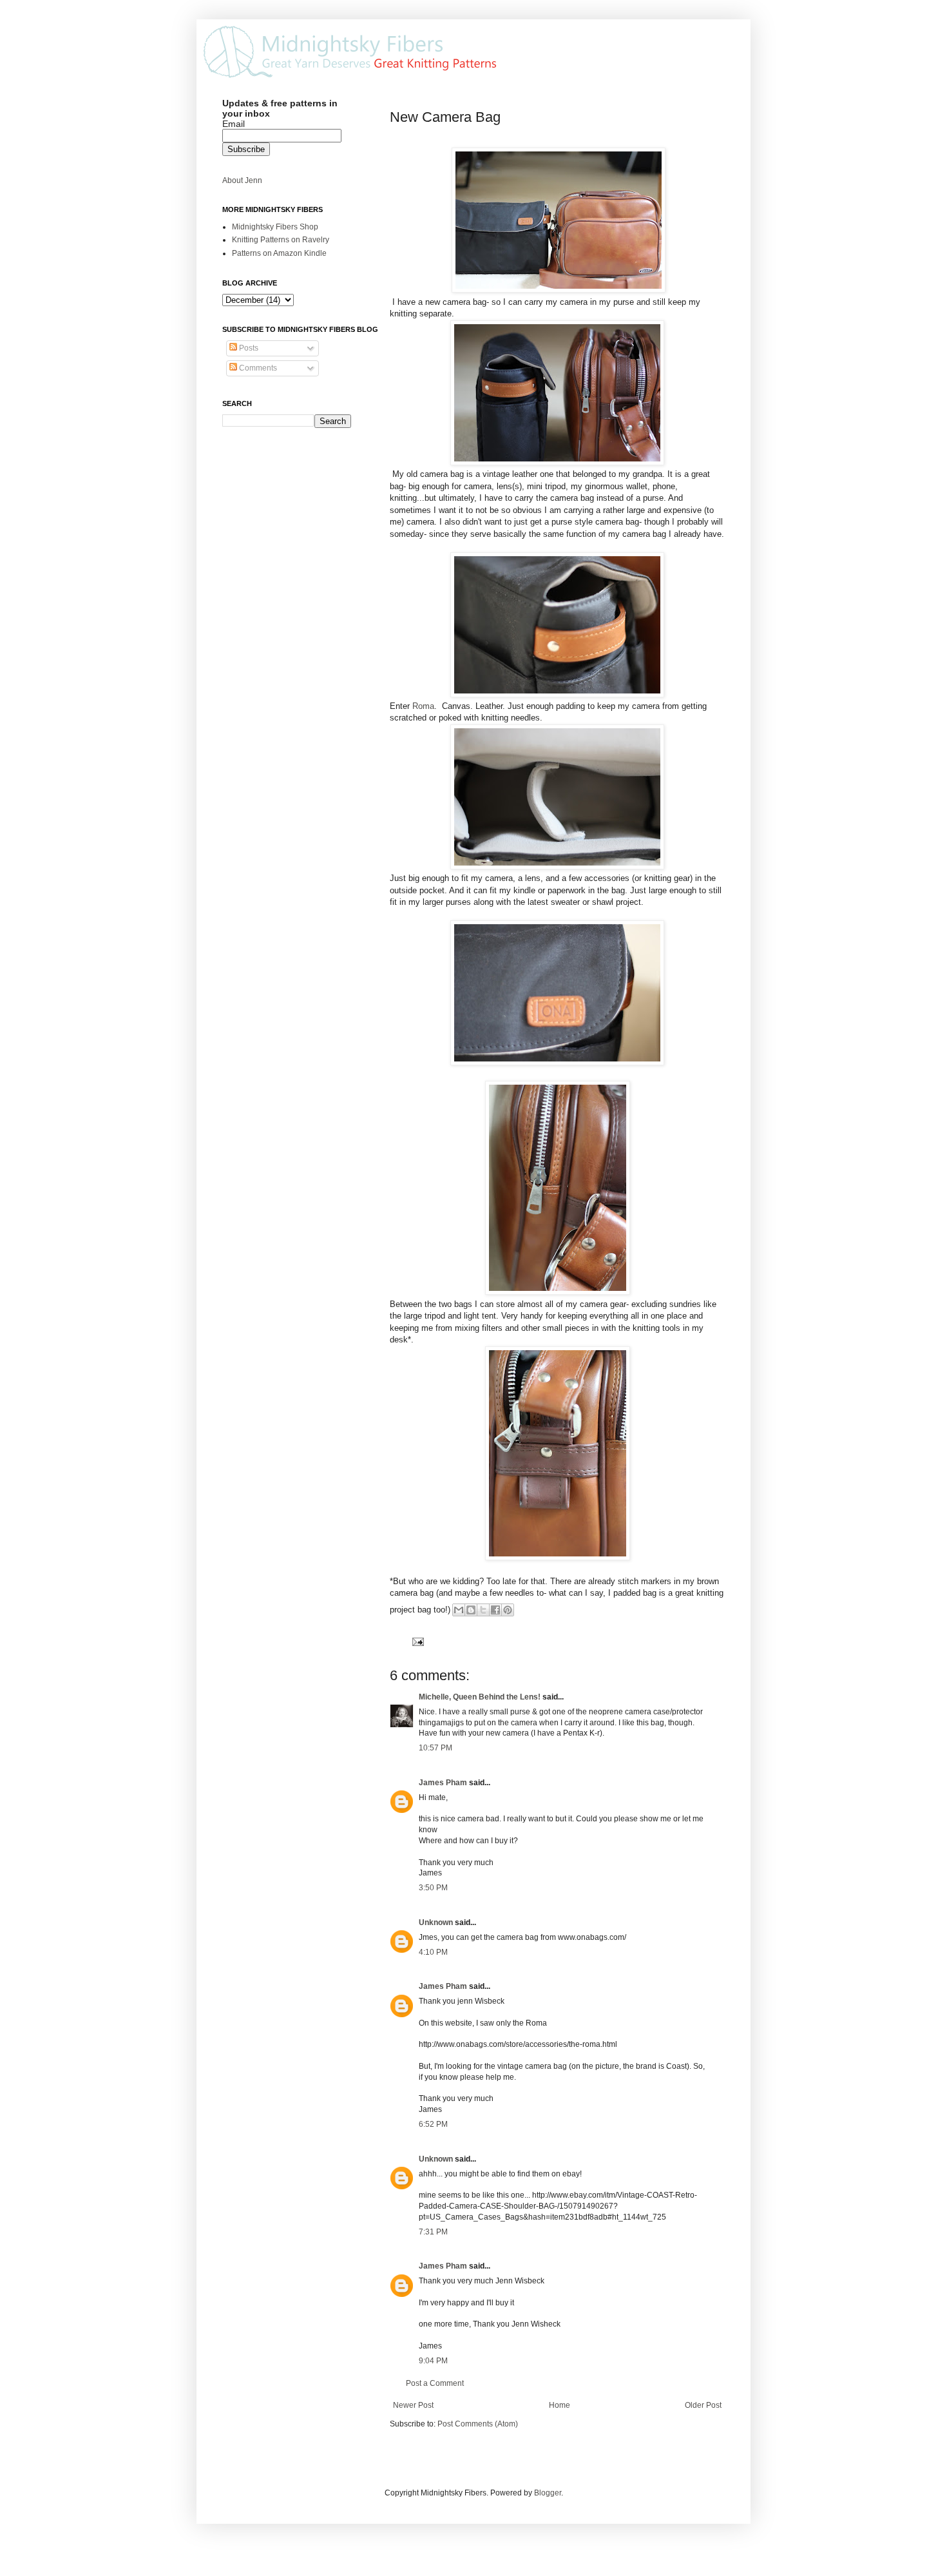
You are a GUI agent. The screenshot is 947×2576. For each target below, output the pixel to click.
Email (234, 124)
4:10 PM (433, 1952)
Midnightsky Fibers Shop (275, 227)
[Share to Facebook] (495, 1610)
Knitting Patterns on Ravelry (281, 240)
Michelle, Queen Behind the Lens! (480, 1697)
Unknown (436, 1922)
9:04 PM (433, 2361)
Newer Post (413, 2405)
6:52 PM (433, 2124)
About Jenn (242, 180)
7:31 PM (433, 2232)
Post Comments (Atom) (478, 2424)
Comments (257, 368)
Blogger (548, 2493)
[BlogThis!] (471, 1610)
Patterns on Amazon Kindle (279, 253)
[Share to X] (483, 1610)
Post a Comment (435, 2383)
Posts (248, 348)
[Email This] (459, 1610)
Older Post (703, 2405)
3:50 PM (433, 1888)
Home (560, 2405)
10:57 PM (435, 1748)
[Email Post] (416, 1641)
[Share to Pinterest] (508, 1610)
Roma (423, 706)
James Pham (443, 1783)
